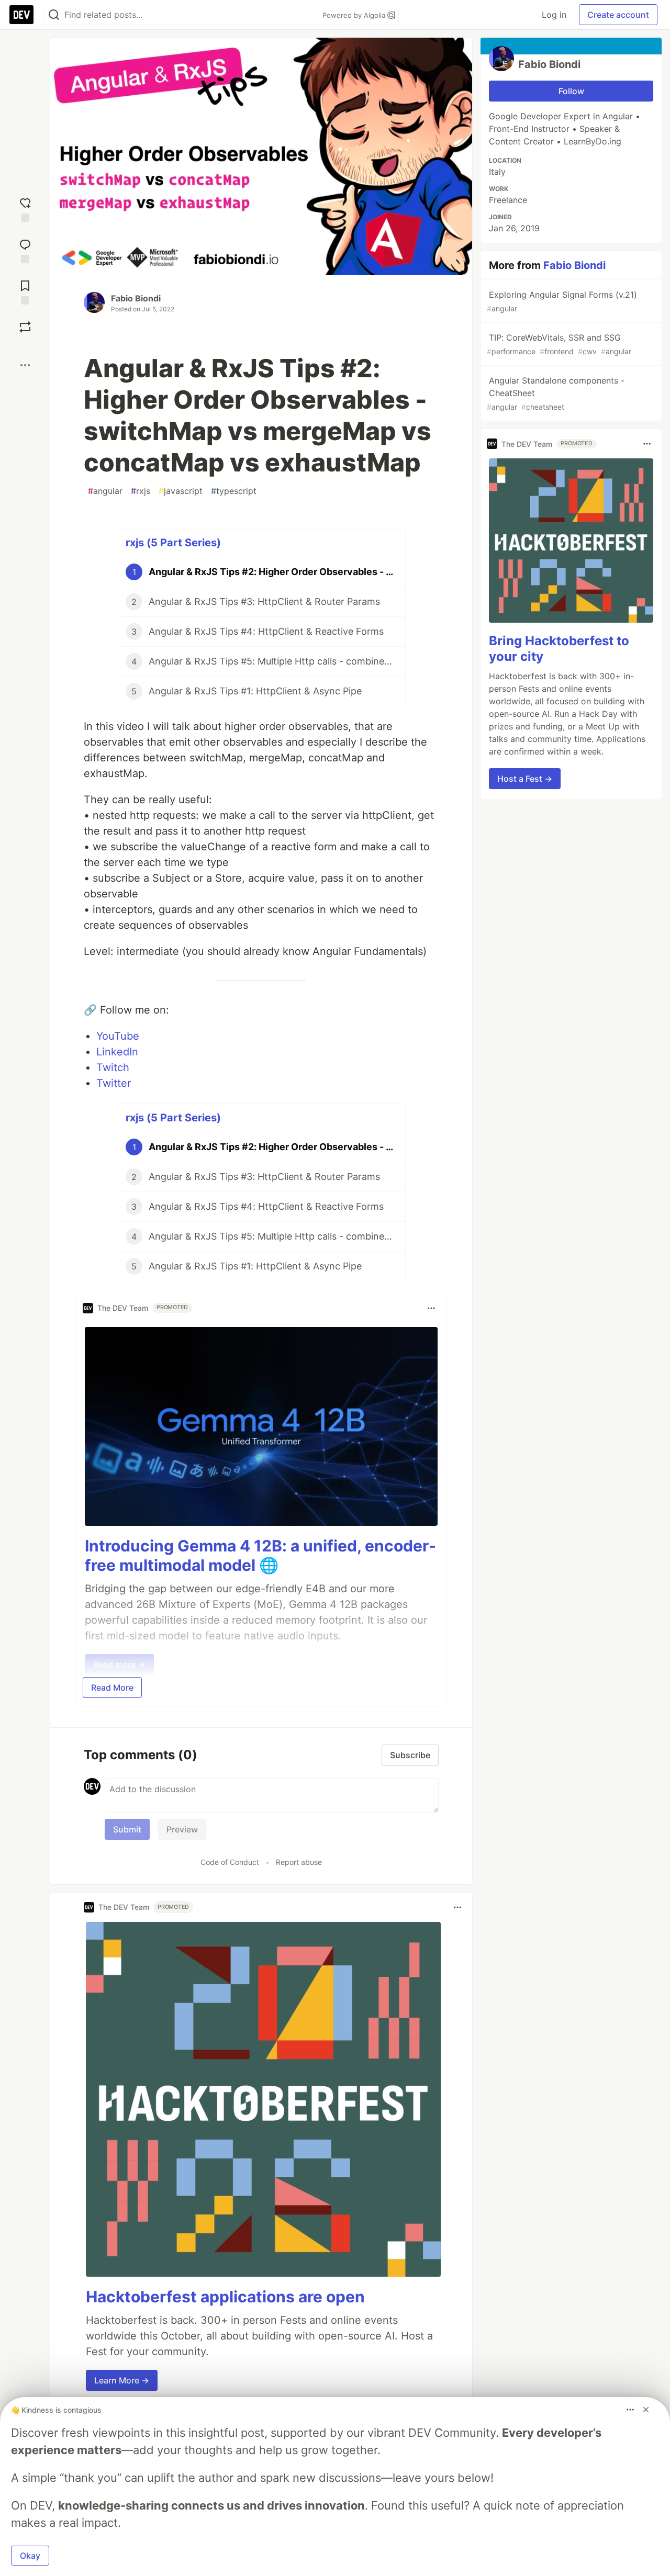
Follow (571, 91)
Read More (112, 1688)
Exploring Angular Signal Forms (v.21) (562, 301)
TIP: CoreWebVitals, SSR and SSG (559, 344)
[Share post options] (25, 365)
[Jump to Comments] (25, 250)
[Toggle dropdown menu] (431, 1308)
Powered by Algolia (355, 15)
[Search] (54, 15)
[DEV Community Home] (21, 15)
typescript (234, 491)
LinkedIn (117, 1052)
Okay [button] (30, 2556)
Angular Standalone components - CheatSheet (556, 393)
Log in (554, 15)
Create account (618, 15)
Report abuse (299, 1862)
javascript (181, 491)
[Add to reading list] (25, 291)
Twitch (113, 1067)
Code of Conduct (230, 1862)
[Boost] (25, 327)
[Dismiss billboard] (646, 2410)
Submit (127, 1829)
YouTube (118, 1036)
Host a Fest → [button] (525, 779)
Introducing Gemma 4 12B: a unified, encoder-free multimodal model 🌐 (260, 1556)
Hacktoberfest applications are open (225, 2297)
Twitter (114, 1083)
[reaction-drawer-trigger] (25, 209)
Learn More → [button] (122, 2380)
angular (105, 491)
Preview (182, 1829)
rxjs (141, 491)
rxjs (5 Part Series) (173, 543)
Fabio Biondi (136, 298)
